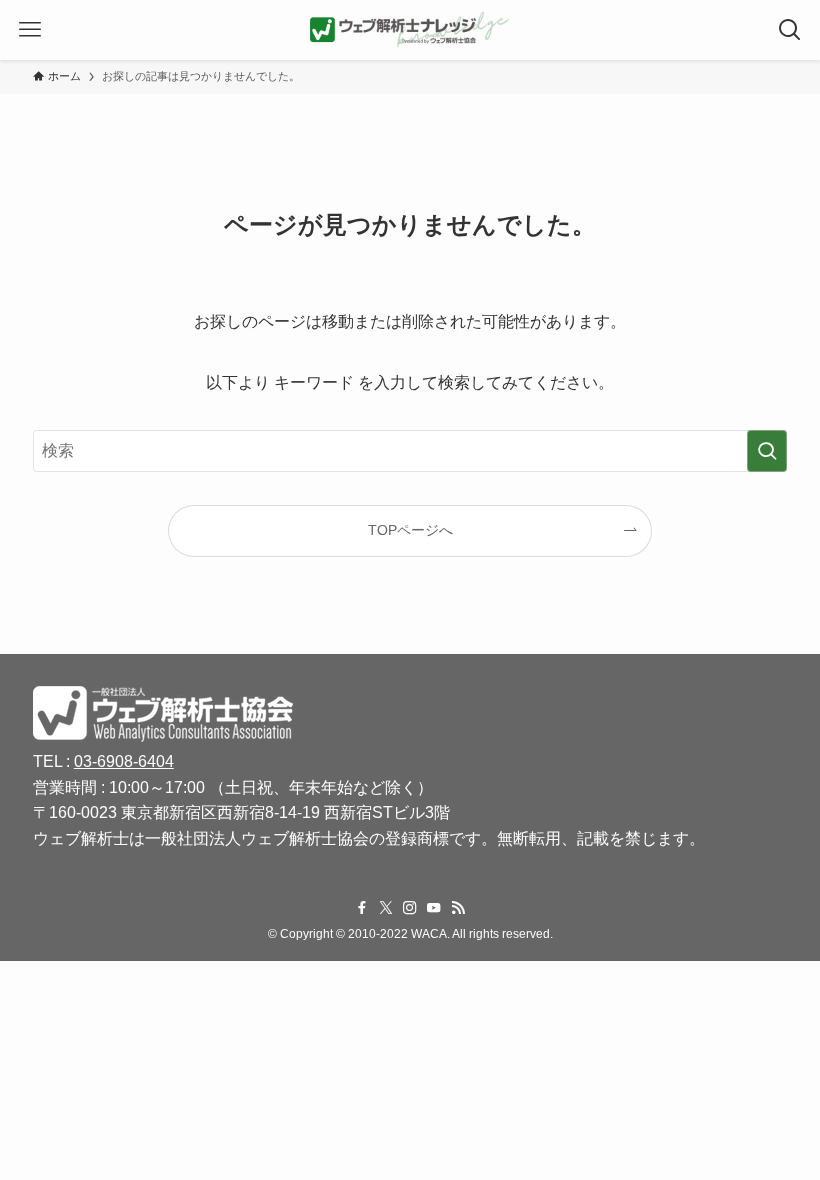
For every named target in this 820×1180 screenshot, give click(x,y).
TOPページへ (410, 530)
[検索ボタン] (790, 30)
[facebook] (362, 908)
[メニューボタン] (30, 30)
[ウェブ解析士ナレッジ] (410, 30)
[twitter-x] (386, 908)
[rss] (458, 908)
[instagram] (410, 908)
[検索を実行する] (767, 451)
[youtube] (434, 908)
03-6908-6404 (124, 761)
